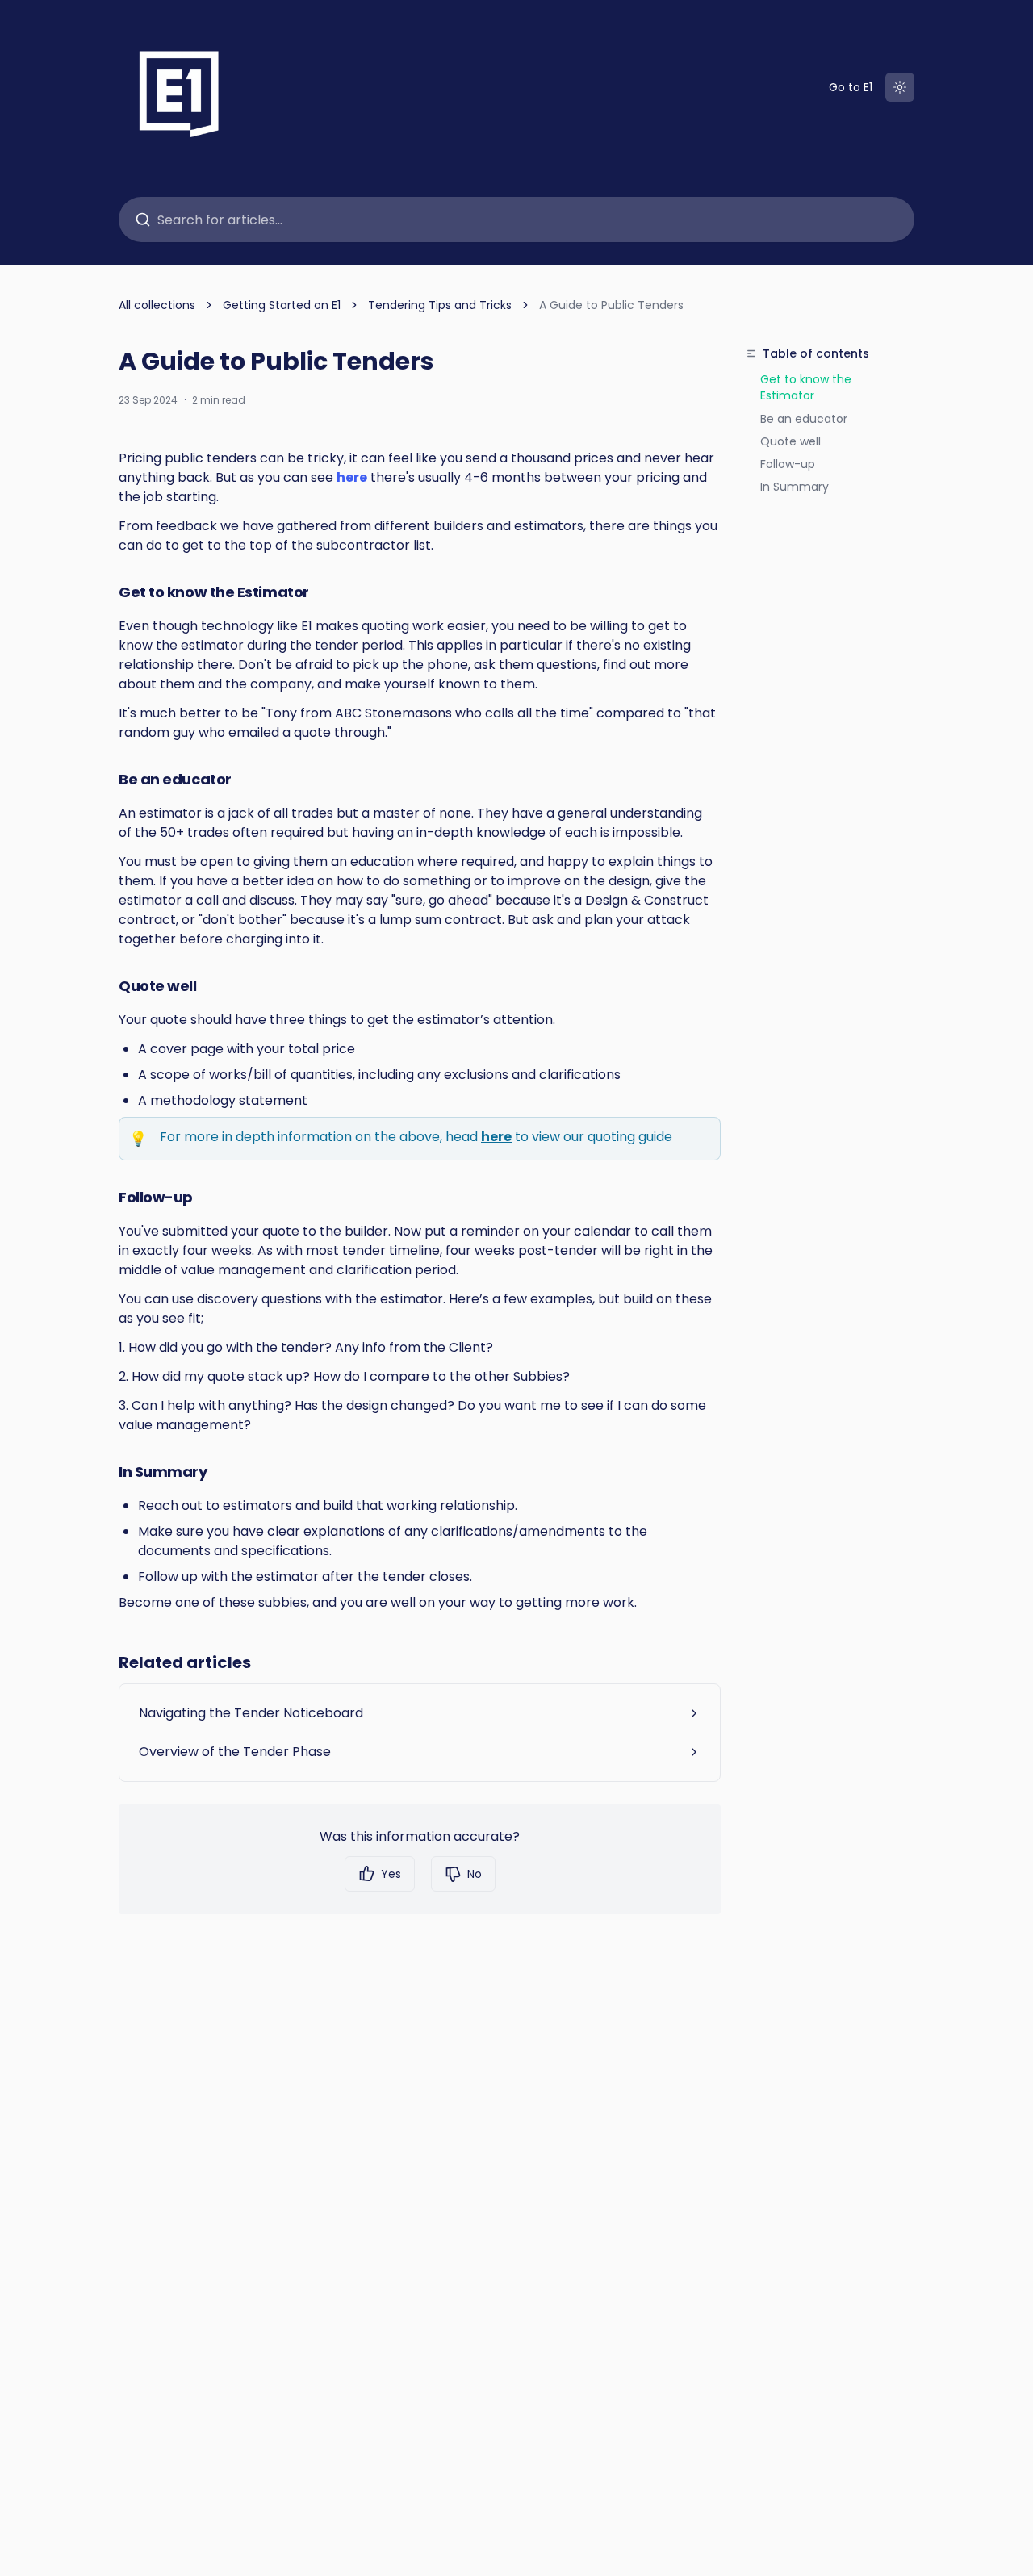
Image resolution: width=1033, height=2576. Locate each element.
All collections (157, 305)
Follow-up (788, 464)
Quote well (790, 441)
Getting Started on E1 (282, 305)
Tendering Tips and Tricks (440, 305)
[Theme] (900, 87)
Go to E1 (851, 87)
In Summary (795, 487)
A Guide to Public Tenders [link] (611, 305)
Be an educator (804, 419)
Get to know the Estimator (806, 387)
